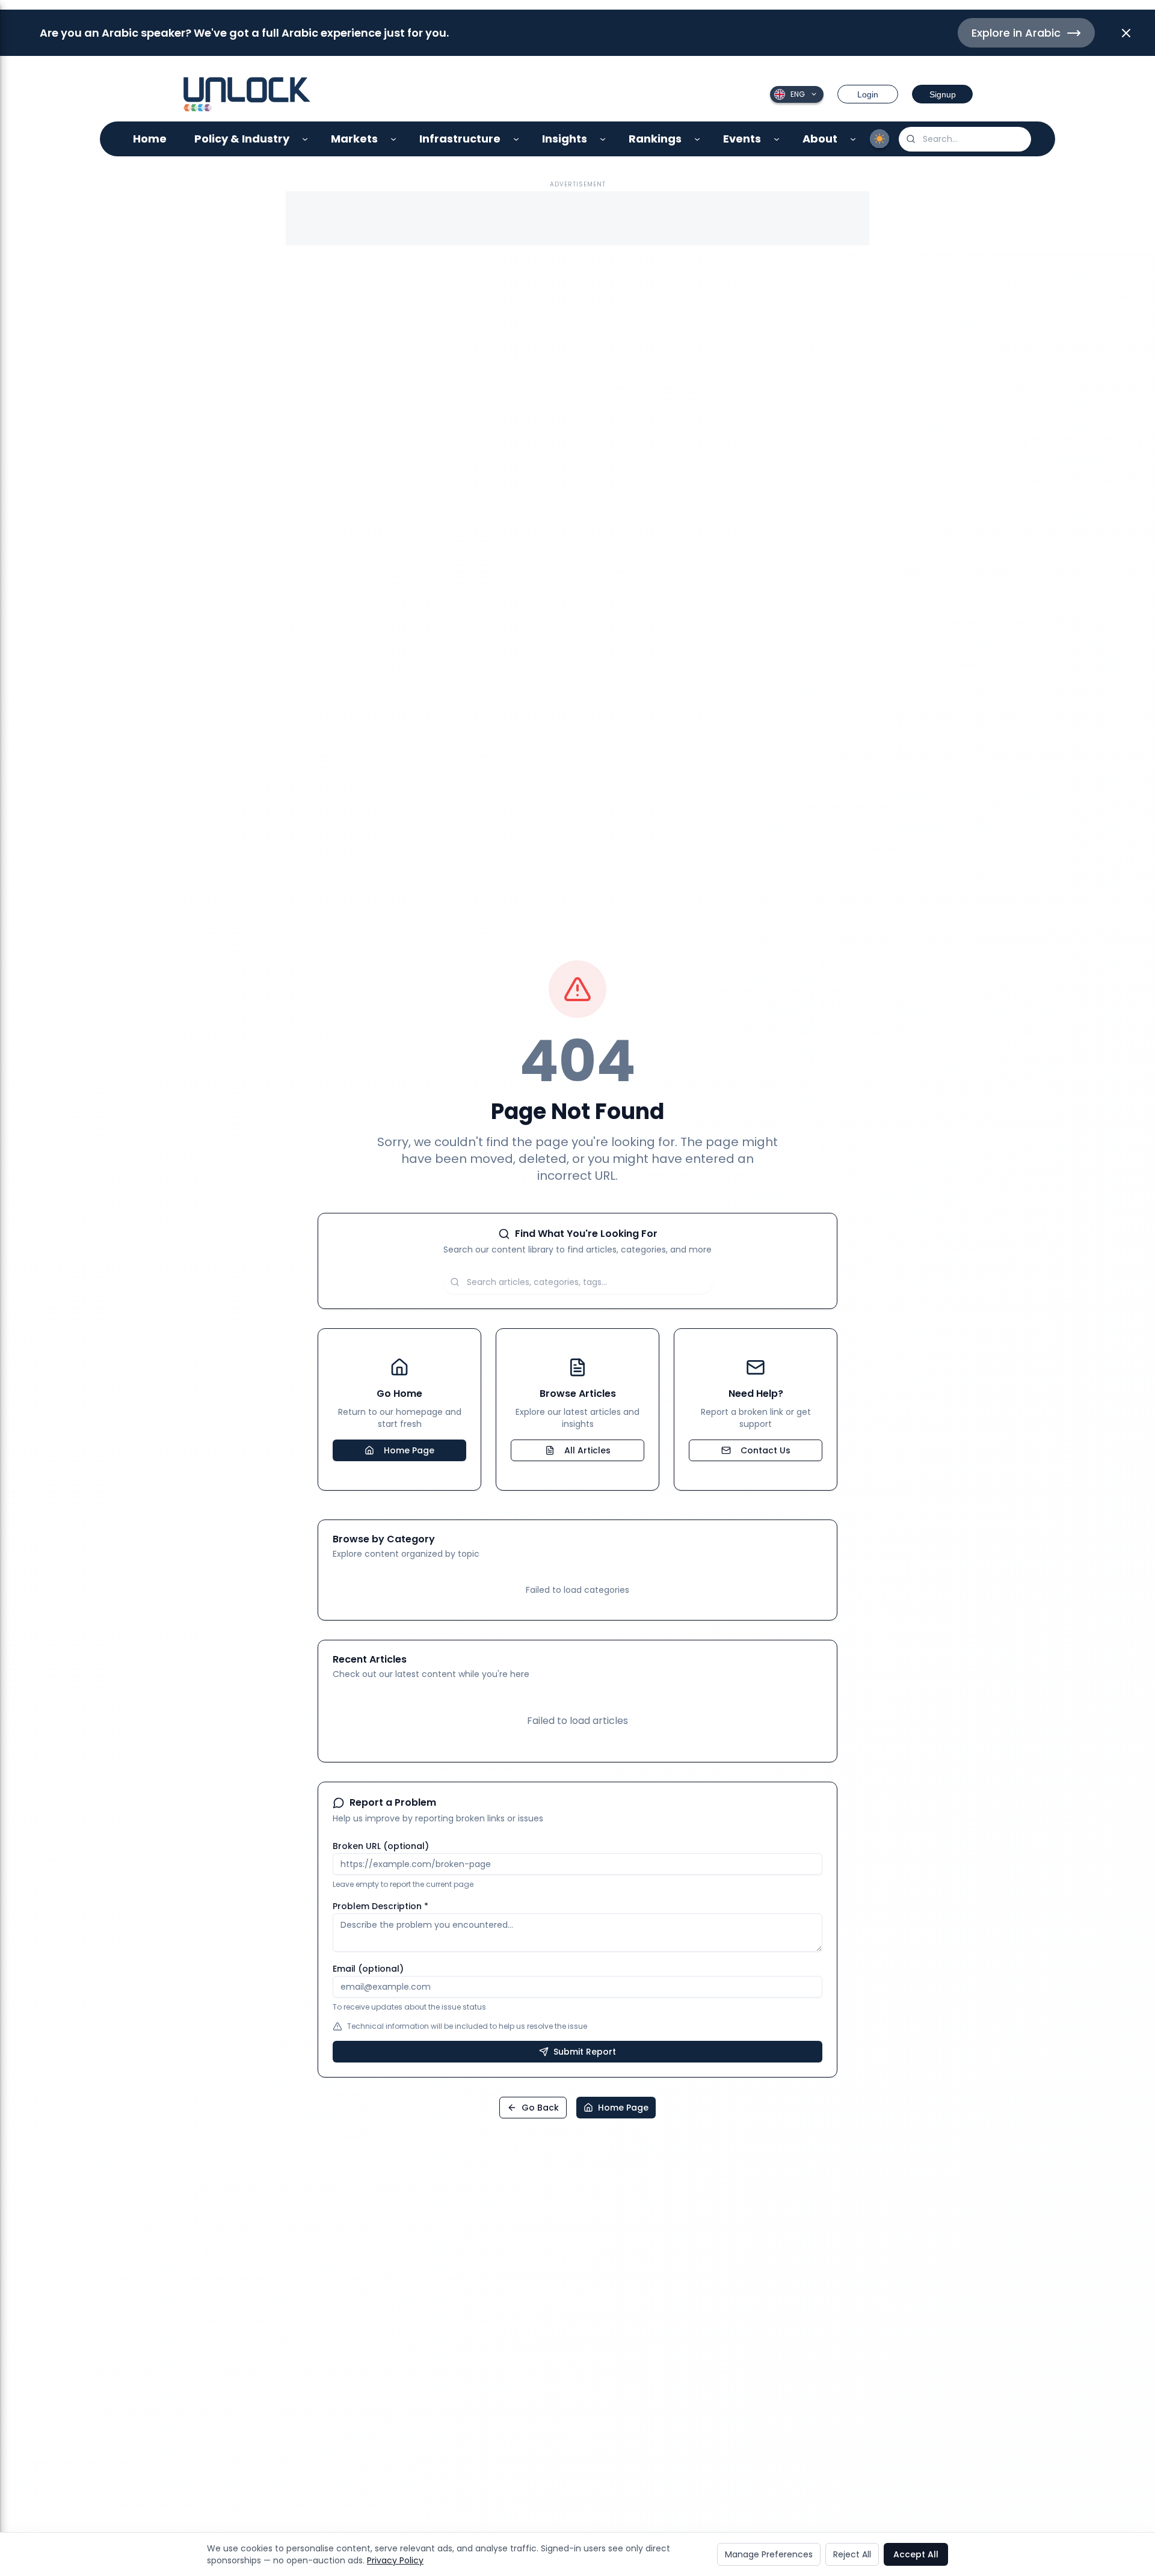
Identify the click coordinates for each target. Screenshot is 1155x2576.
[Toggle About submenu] (853, 139)
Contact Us (765, 1450)
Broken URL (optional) (381, 1846)
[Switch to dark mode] (879, 139)
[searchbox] (965, 139)
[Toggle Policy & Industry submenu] (305, 139)
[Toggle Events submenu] (777, 139)
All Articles (587, 1450)
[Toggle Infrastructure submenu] (516, 139)
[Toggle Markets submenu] (394, 139)
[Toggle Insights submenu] (603, 139)
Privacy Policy (395, 2560)
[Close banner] (1126, 33)
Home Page (409, 1450)
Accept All (916, 2554)
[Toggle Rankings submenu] (698, 139)
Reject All (852, 2554)
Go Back (540, 2108)
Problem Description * (380, 1906)
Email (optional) (368, 1969)
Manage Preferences (769, 2554)
